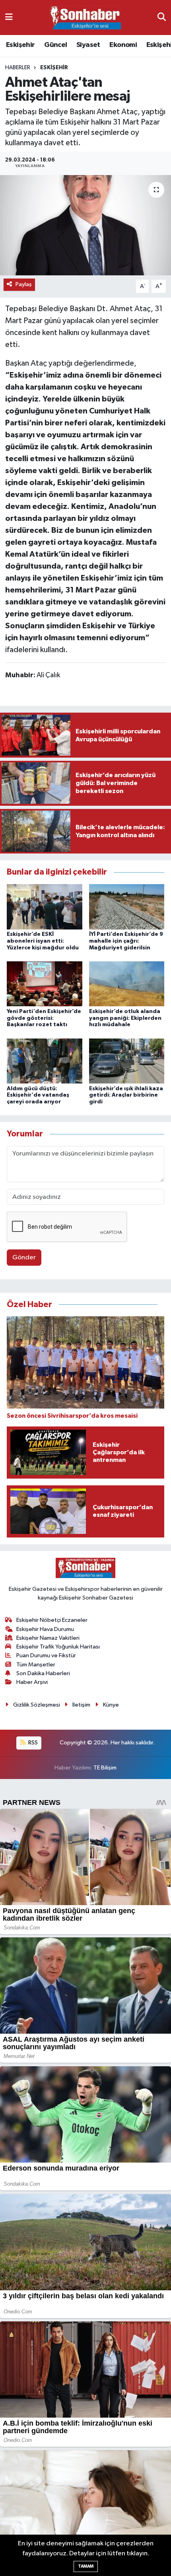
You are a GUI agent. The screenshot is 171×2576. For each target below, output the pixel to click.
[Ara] (162, 17)
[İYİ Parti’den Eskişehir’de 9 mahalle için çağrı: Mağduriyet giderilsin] (127, 907)
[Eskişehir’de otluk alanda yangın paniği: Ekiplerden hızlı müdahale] (127, 984)
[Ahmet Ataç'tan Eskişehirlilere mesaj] (85, 225)
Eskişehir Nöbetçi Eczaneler (52, 1620)
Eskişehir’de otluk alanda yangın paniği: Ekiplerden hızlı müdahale (125, 1018)
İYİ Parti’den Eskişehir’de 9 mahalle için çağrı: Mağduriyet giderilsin (126, 941)
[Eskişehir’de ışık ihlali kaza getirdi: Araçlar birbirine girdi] (127, 1061)
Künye (111, 1705)
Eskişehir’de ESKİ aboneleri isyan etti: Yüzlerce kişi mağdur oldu (43, 941)
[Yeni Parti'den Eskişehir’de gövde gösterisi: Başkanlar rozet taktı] (45, 984)
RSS (32, 1743)
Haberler (18, 68)
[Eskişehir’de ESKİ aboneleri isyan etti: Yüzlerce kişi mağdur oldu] (45, 907)
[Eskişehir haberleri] (85, 18)
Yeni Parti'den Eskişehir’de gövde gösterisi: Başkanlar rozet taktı (44, 1018)
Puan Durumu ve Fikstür (46, 1655)
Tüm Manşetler (36, 1665)
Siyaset (88, 45)
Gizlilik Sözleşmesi (37, 1705)
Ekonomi (123, 45)
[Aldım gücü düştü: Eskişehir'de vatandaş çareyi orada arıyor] (45, 1061)
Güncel (55, 45)
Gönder (24, 1258)
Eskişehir (20, 45)
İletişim (81, 1705)
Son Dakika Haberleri (43, 1673)
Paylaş (24, 284)
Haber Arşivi (32, 1682)
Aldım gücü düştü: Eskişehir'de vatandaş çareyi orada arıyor (38, 1095)
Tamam (86, 2566)
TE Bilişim (105, 1768)
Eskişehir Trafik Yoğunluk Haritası (58, 1647)
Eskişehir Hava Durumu (45, 1629)
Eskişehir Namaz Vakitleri (48, 1638)
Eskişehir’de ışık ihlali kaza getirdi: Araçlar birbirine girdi (126, 1095)
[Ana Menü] (9, 17)
